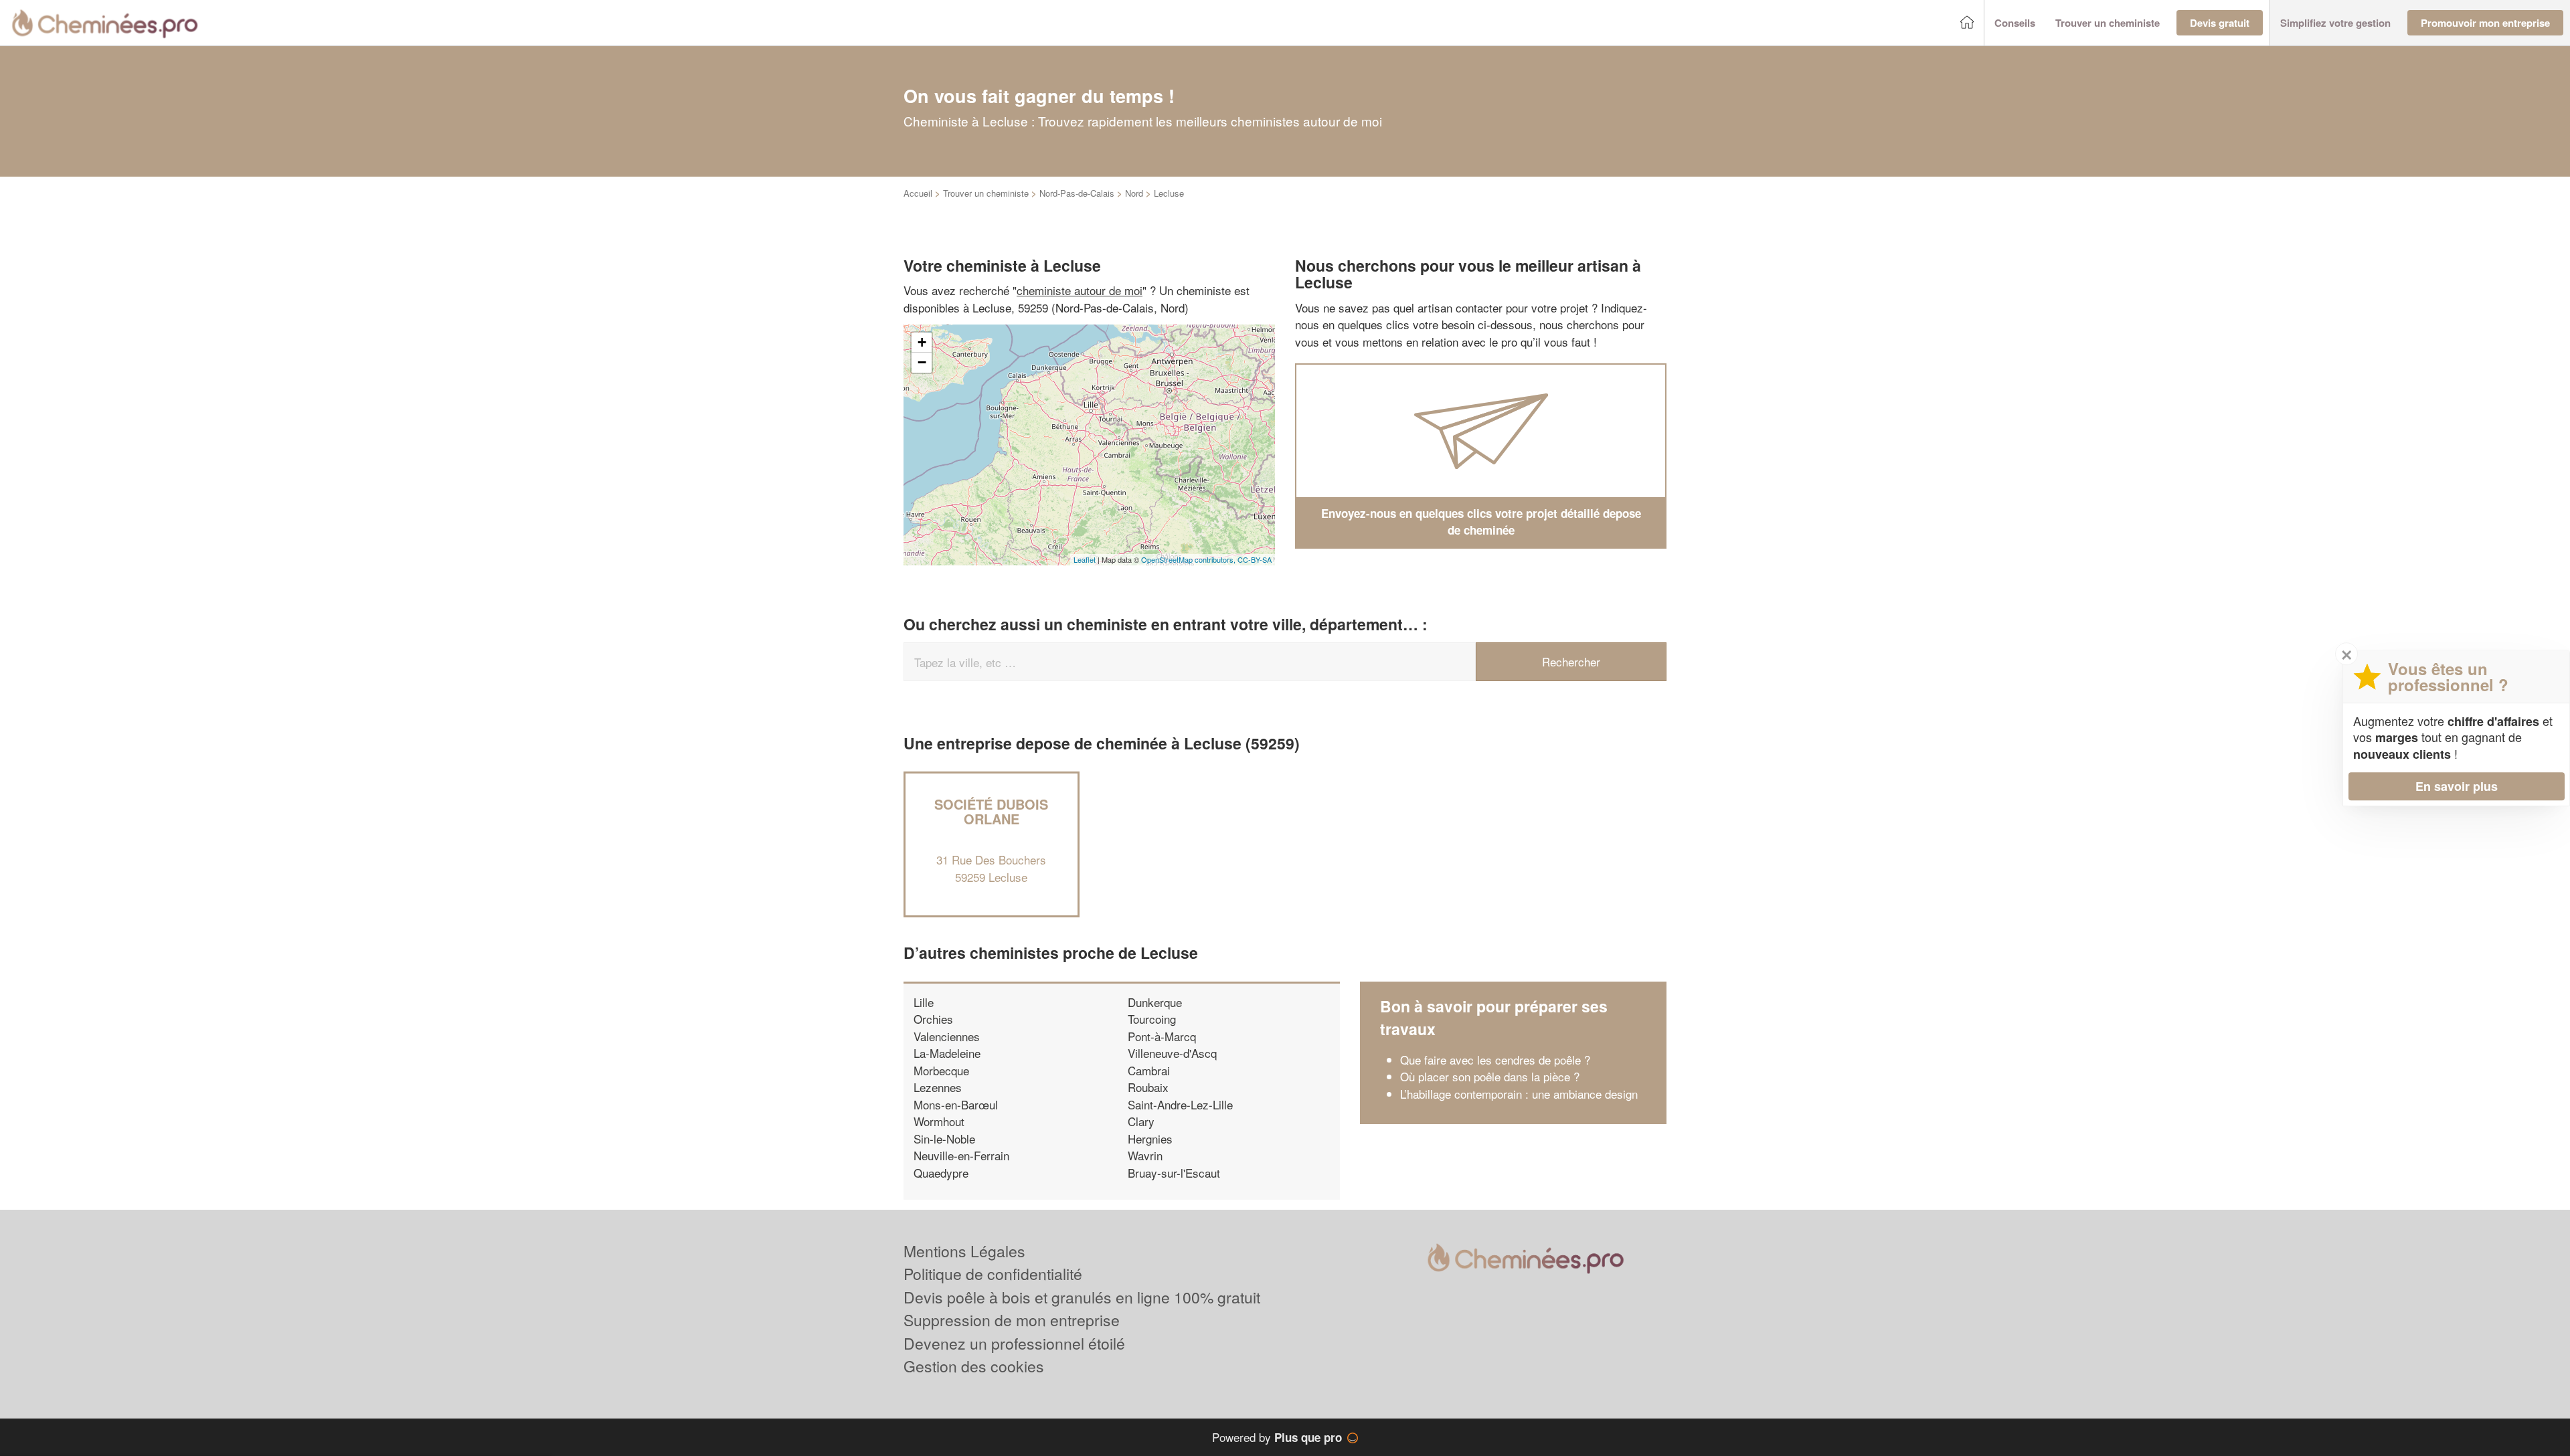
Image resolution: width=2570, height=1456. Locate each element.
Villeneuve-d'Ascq (1172, 1053)
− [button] (922, 362)
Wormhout (939, 1121)
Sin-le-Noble (944, 1139)
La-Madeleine (947, 1053)
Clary (1141, 1121)
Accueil (918, 193)
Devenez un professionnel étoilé (1014, 1343)
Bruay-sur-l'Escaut (1174, 1173)
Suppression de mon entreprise (1012, 1320)
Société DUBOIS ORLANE (991, 811)
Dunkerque (1155, 1002)
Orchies (933, 1019)
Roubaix (1148, 1087)
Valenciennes (947, 1036)
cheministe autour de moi (1080, 290)
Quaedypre (941, 1173)
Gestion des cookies (974, 1366)
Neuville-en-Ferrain (961, 1155)
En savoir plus (2457, 786)
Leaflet (1085, 559)
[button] (2015, 23)
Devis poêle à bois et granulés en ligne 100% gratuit (1082, 1297)
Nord (1134, 193)
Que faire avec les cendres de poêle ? (1495, 1060)
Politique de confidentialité (993, 1274)
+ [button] (922, 342)
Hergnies (1150, 1139)
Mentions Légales (964, 1251)
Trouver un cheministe (986, 193)
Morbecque (941, 1070)
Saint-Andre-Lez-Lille (1180, 1104)
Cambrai (1149, 1070)
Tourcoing (1152, 1019)
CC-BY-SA (1255, 559)
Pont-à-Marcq (1162, 1036)
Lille (924, 1002)
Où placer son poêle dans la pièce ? (1490, 1076)
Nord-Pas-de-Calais (1077, 193)
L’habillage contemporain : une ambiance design (1519, 1094)
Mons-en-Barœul (956, 1104)
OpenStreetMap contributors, (1189, 559)
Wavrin (1145, 1155)
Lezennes (938, 1087)
